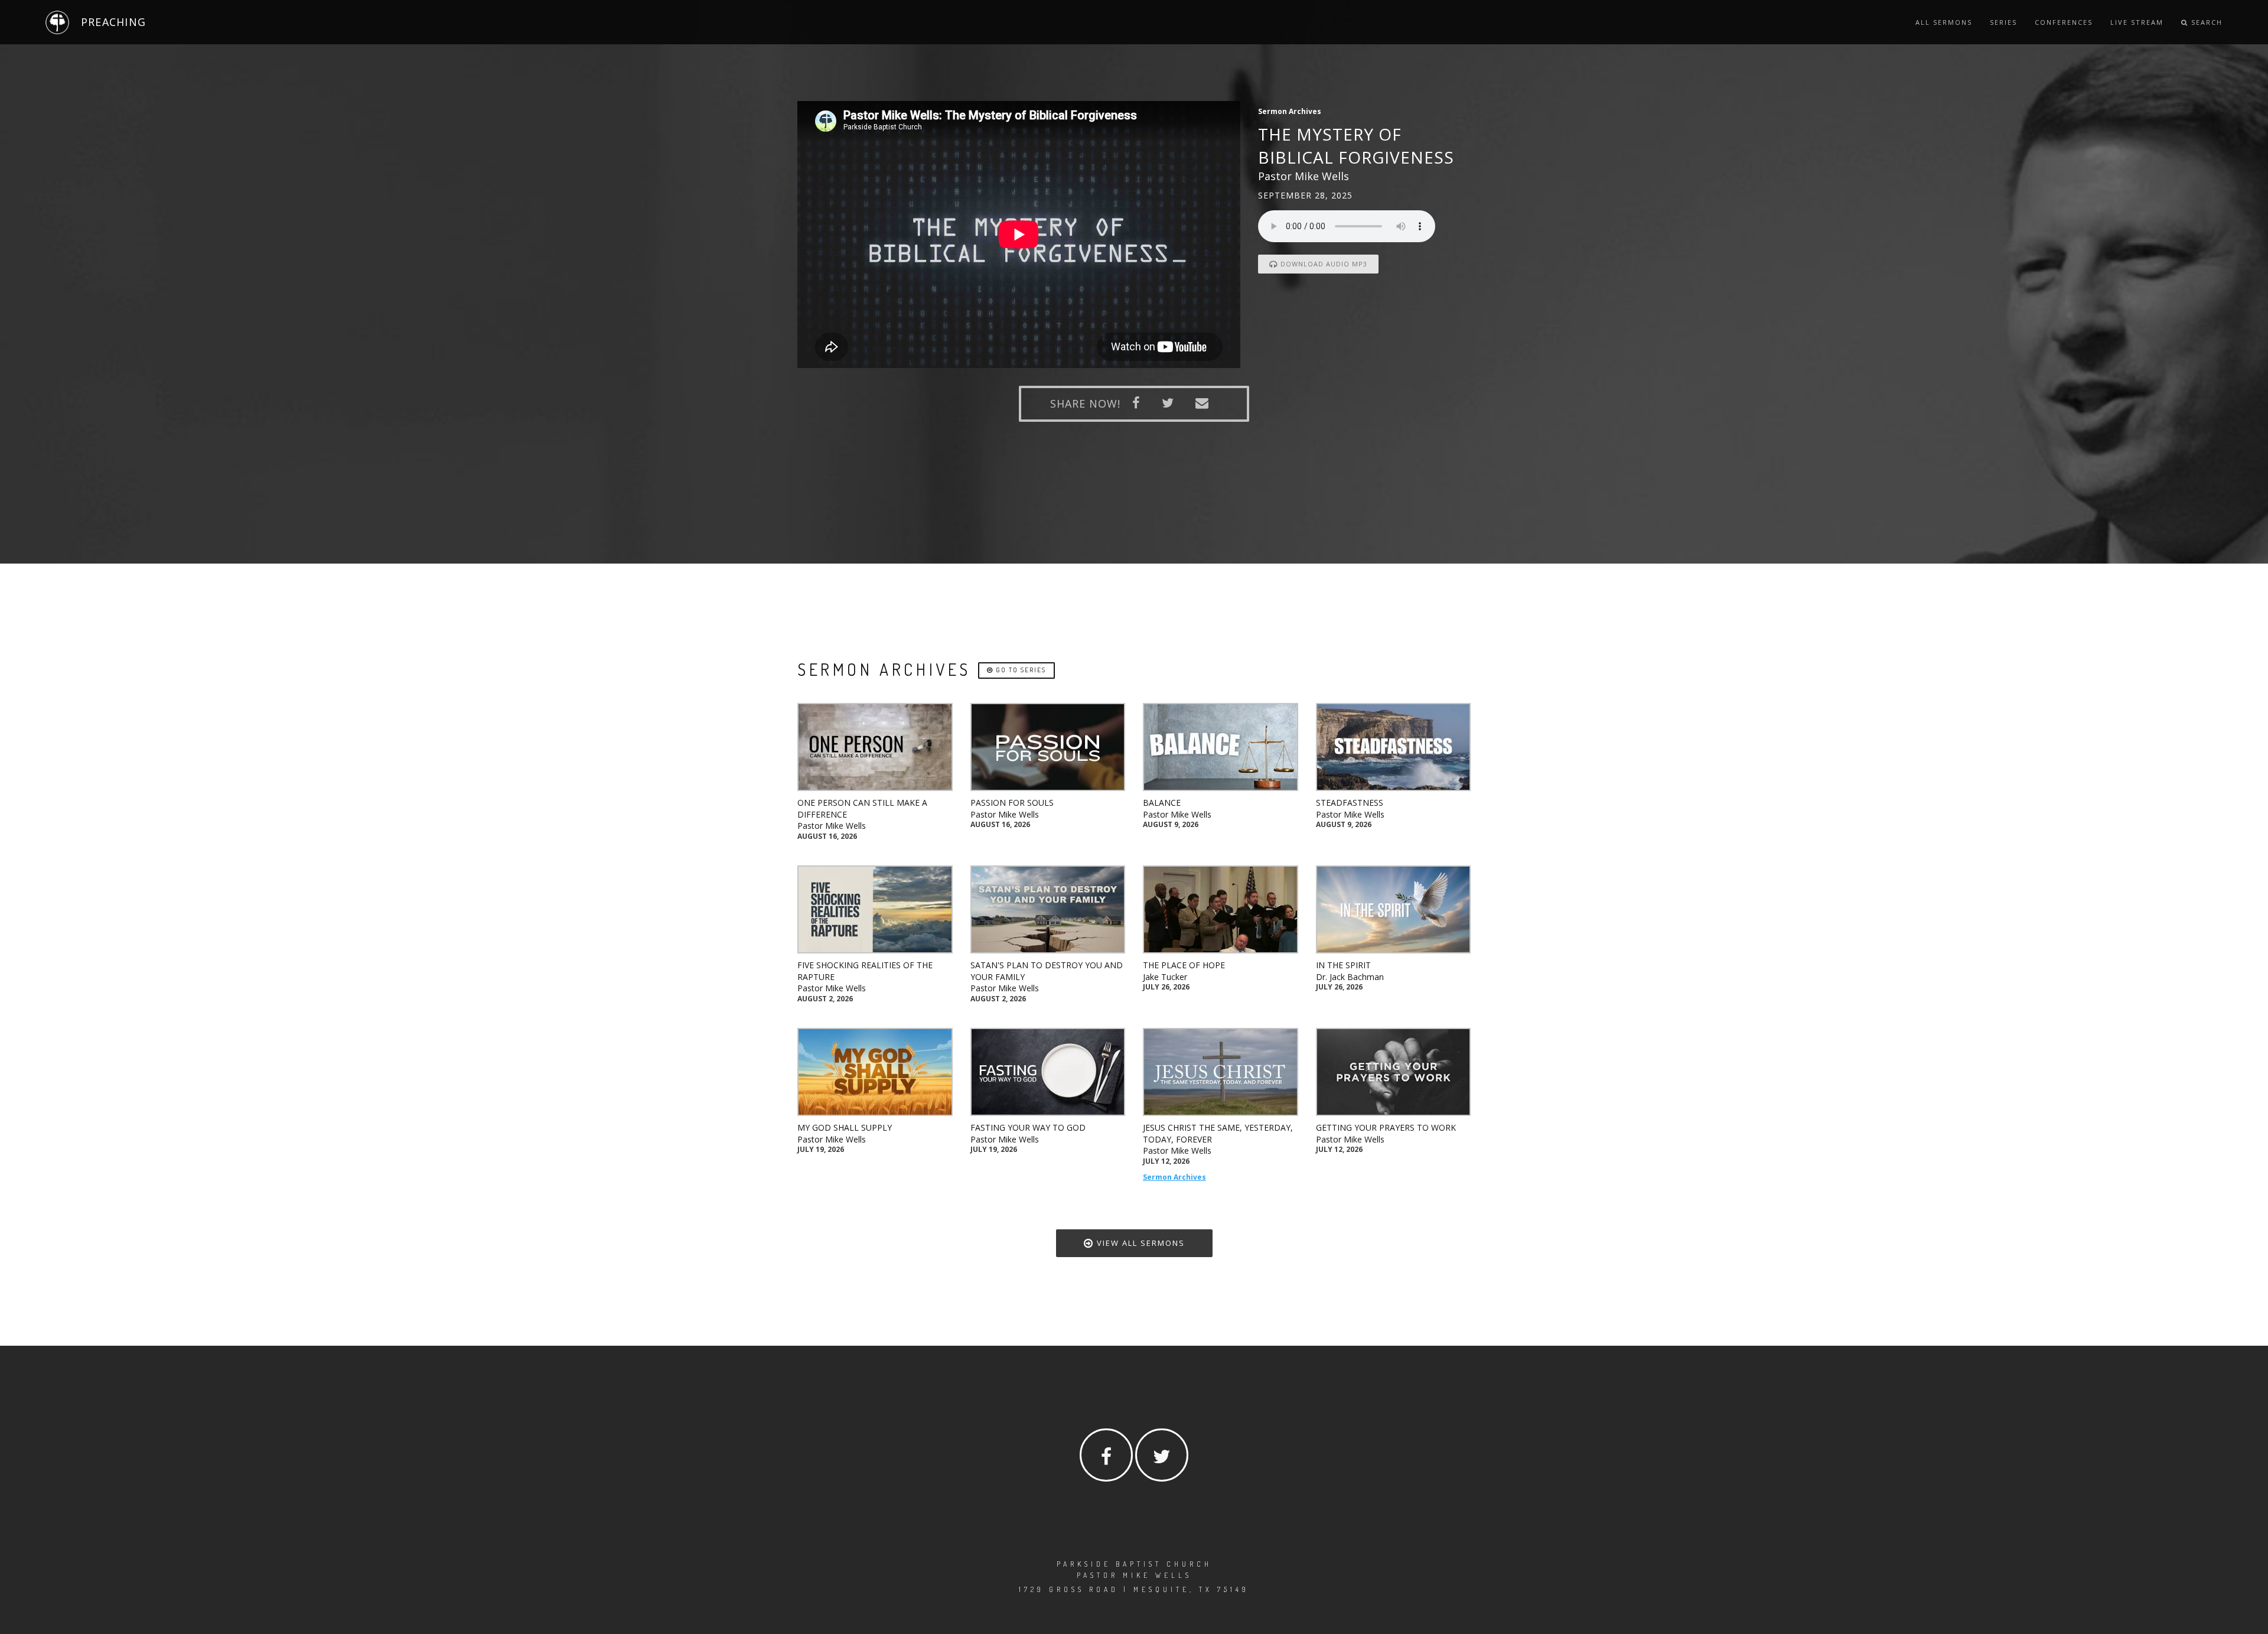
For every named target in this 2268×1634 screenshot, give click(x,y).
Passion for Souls (1012, 803)
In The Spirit (1343, 965)
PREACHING (113, 22)
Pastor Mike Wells (832, 826)
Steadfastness (1350, 803)
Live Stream (2137, 22)
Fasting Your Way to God (1028, 1127)
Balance (1162, 803)
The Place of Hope (1184, 965)
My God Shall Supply (845, 1127)
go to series (1020, 670)
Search (2205, 22)
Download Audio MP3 (1323, 264)
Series (2003, 22)
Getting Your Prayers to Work (1386, 1127)
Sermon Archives (1174, 1177)
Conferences (2064, 22)
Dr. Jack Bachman (1350, 977)
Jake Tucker (1165, 977)
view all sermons (1139, 1243)
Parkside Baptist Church (1134, 1564)
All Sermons (1944, 22)
